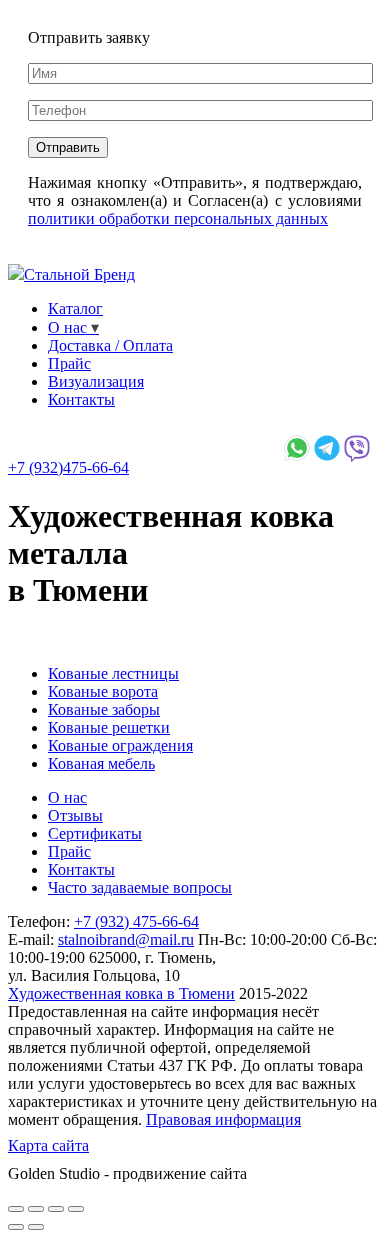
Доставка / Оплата (110, 345)
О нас (67, 327)
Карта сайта (48, 1145)
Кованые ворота (103, 691)
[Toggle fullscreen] (56, 1209)
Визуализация (96, 381)
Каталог (75, 308)
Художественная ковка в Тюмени (121, 993)
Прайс (69, 363)
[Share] (36, 1209)
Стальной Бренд (79, 274)
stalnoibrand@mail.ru (126, 939)
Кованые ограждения (120, 745)
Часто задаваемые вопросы (140, 887)
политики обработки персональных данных (178, 218)
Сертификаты (95, 833)
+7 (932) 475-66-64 (136, 921)
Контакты (81, 399)
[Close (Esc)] (16, 1209)
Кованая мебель (101, 763)
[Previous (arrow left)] (16, 1227)
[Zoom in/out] (76, 1209)
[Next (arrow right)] (36, 1227)
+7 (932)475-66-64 (68, 467)
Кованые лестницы (113, 673)
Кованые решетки (109, 727)
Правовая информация (223, 1119)
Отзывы (75, 815)
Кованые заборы (104, 709)
